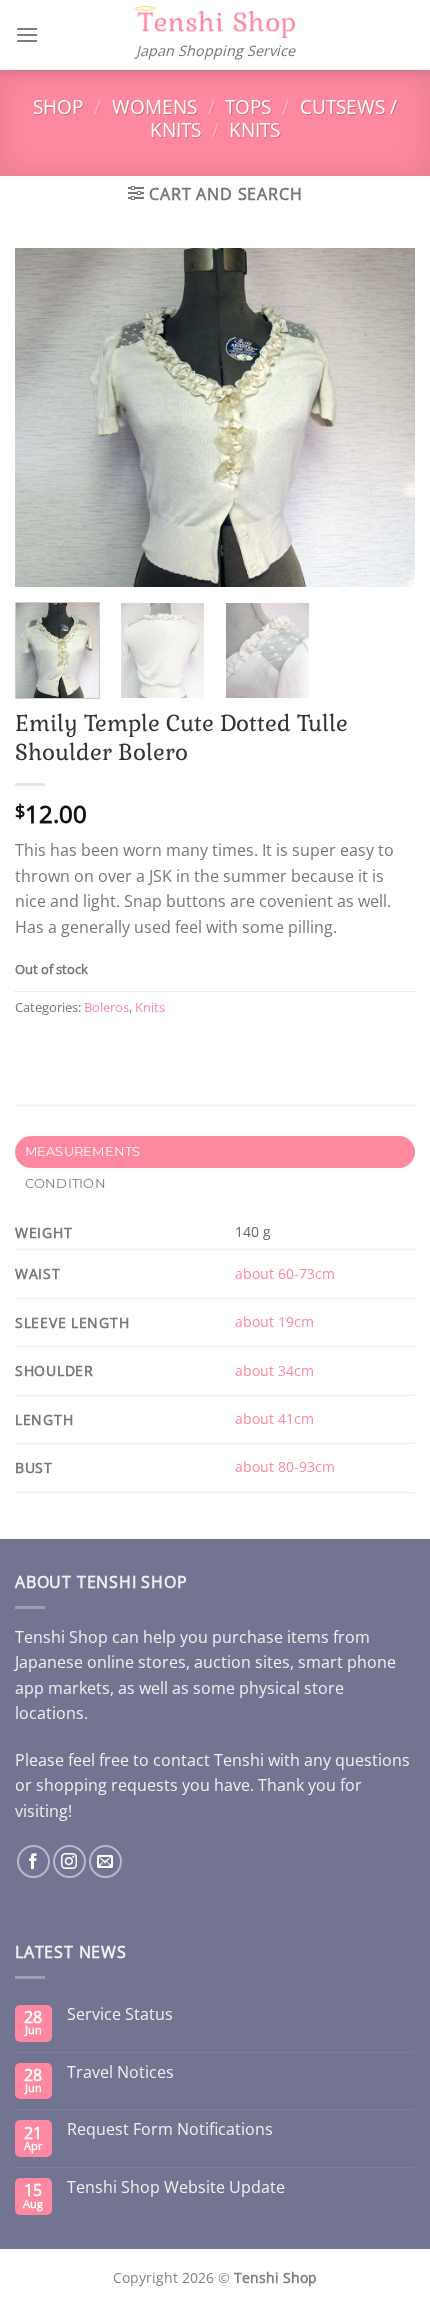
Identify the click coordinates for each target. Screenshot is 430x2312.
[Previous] (48, 417)
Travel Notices (120, 2072)
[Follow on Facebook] (33, 1861)
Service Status (120, 2014)
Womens (154, 106)
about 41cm (274, 1418)
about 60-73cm (285, 1273)
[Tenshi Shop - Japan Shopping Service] (215, 22)
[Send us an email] (105, 1861)
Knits (254, 129)
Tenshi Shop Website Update (176, 2187)
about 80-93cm (285, 1466)
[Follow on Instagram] (69, 1861)
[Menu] (27, 34)
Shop (58, 106)
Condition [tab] (65, 1183)
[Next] (382, 417)
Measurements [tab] (83, 1151)
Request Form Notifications (170, 2129)
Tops (248, 106)
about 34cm (274, 1370)
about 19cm (274, 1321)
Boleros (106, 1007)
